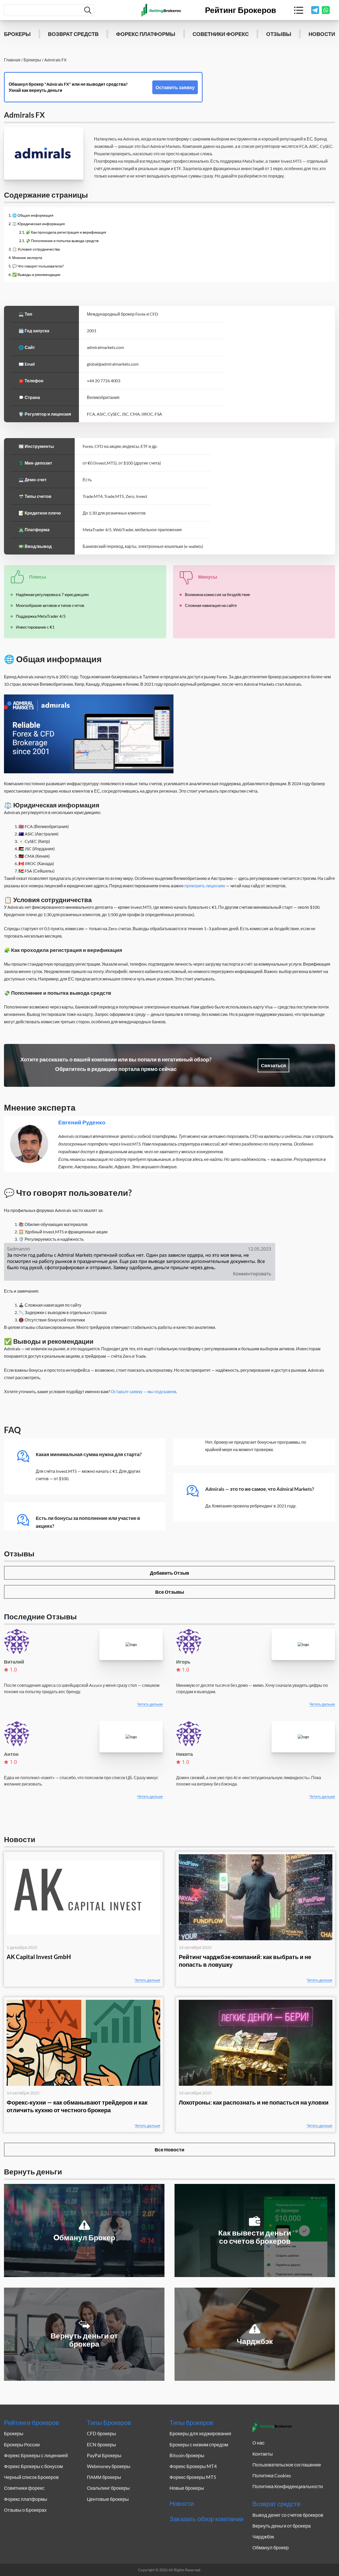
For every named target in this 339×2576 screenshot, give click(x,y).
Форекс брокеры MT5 (193, 2477)
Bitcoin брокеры (187, 2455)
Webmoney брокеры (109, 2466)
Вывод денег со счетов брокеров (288, 2515)
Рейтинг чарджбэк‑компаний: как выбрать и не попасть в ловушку (245, 1961)
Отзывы (279, 34)
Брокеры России (22, 2445)
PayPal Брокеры (104, 2455)
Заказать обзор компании (206, 2519)
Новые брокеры (187, 2488)
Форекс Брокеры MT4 (193, 2466)
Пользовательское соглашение (287, 2465)
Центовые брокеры (108, 2499)
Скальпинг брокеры (108, 2488)
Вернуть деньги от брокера (282, 2526)
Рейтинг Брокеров (240, 10)
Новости (322, 34)
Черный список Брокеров (31, 2477)
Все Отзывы (170, 1592)
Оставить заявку (175, 87)
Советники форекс (221, 34)
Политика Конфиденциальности (288, 2486)
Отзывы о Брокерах (25, 2510)
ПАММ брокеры (104, 2477)
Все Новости (169, 2150)
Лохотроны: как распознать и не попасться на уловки (254, 2102)
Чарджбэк (263, 2537)
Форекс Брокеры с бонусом (33, 2466)
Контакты (263, 2454)
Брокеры (17, 34)
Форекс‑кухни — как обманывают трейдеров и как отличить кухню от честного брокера (77, 2106)
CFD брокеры (101, 2433)
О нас (258, 2443)
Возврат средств (73, 34)
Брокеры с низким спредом (199, 2445)
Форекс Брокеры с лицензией (36, 2455)
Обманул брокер (271, 2547)
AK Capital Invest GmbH (39, 1957)
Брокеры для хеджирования (200, 2433)
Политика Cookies (272, 2475)
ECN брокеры (101, 2445)
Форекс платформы (146, 34)
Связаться (273, 1065)
